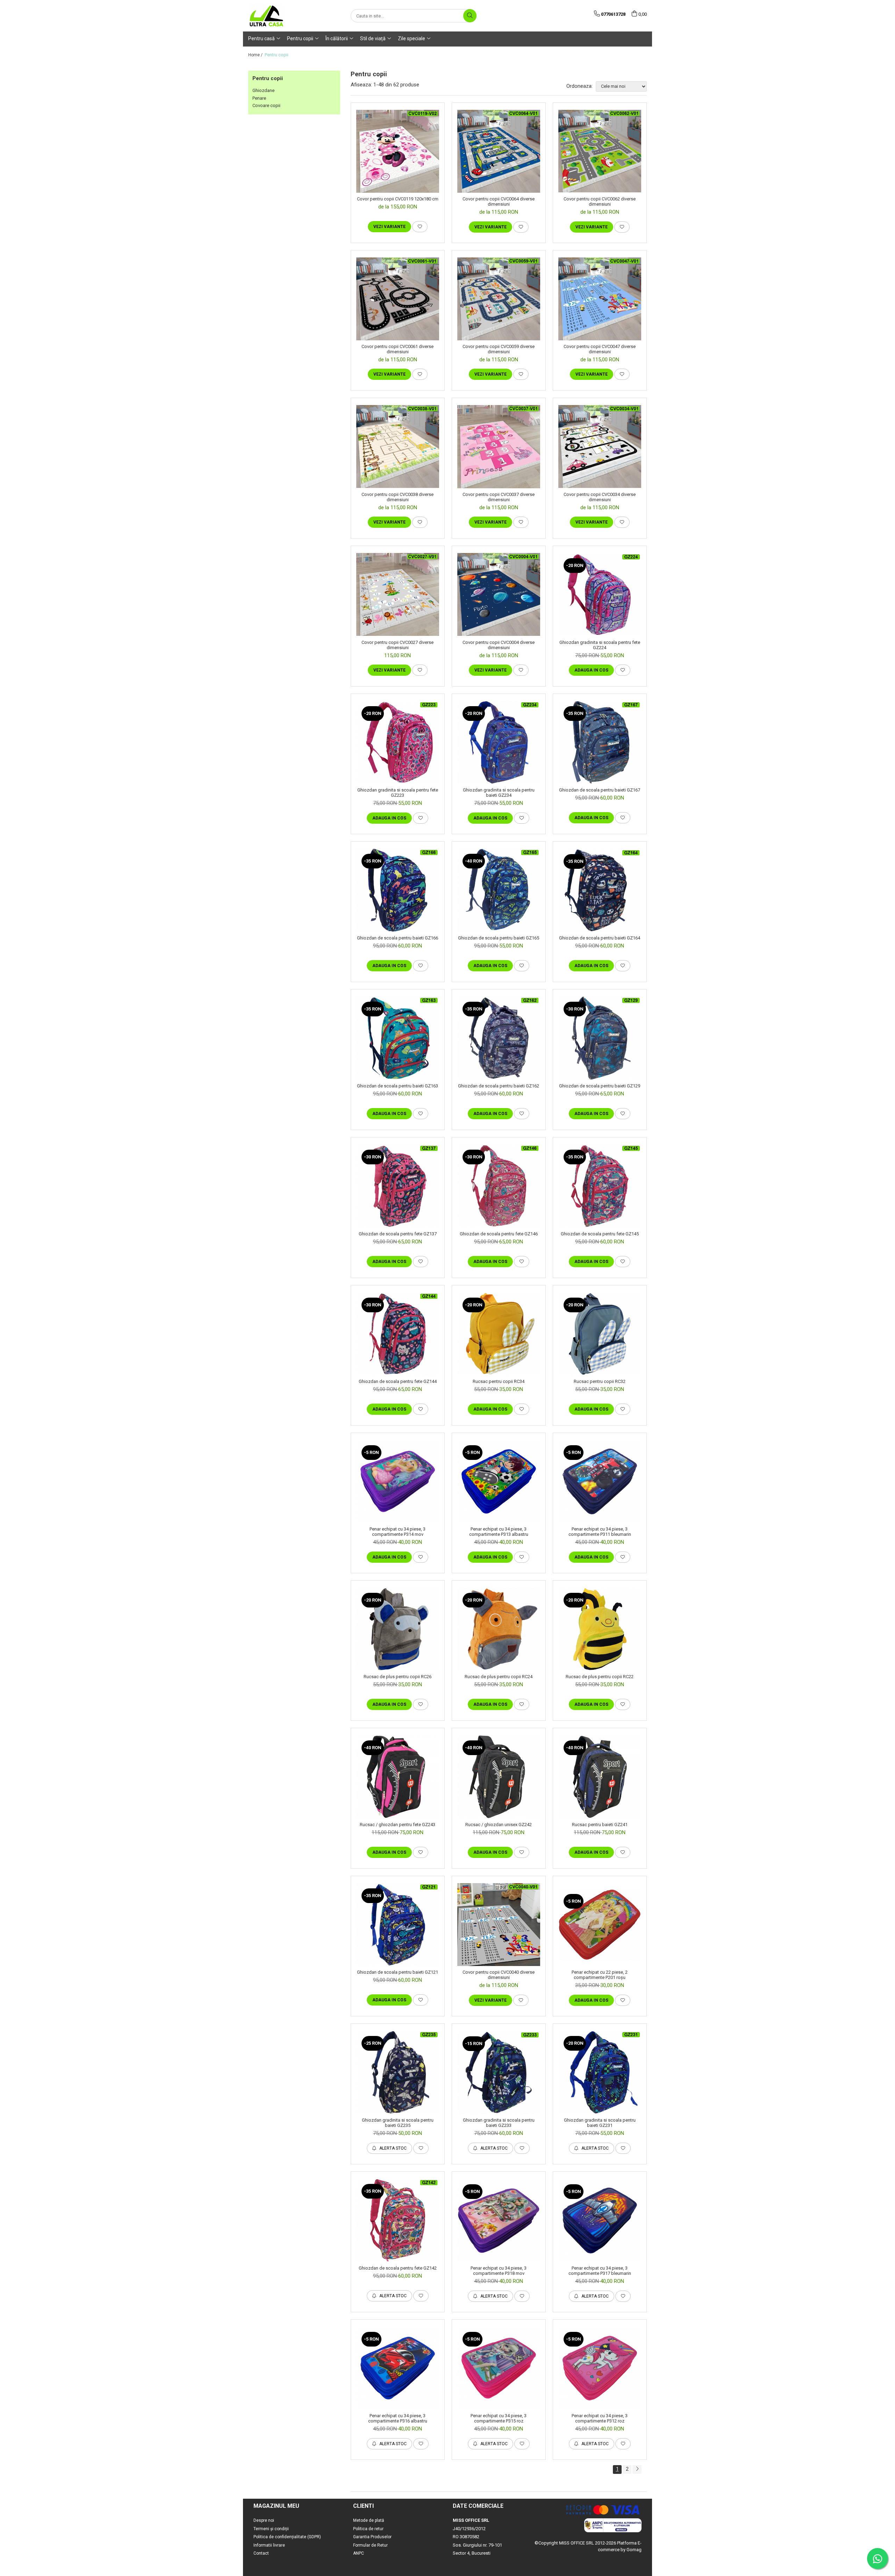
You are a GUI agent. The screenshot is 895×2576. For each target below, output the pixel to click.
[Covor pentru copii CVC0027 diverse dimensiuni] (398, 594)
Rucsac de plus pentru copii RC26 (398, 1677)
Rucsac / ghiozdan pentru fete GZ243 (398, 1825)
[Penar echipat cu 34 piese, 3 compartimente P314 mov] (398, 1481)
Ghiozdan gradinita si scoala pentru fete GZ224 (600, 645)
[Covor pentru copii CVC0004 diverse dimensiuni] (499, 594)
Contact (261, 2553)
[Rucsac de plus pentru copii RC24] (499, 1629)
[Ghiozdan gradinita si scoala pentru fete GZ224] (600, 595)
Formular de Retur (370, 2545)
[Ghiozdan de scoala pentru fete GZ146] (499, 1186)
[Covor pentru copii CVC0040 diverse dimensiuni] (499, 1925)
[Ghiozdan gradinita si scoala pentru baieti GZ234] (499, 742)
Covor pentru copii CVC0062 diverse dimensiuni (600, 201)
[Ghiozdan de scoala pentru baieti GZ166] (398, 890)
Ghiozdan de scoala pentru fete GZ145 (600, 1234)
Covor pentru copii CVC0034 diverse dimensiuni (600, 497)
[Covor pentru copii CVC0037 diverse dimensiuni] (499, 447)
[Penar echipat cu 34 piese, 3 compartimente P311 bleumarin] (600, 1481)
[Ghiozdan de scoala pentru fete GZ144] (398, 1334)
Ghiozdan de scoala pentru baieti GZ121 (398, 1972)
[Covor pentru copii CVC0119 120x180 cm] (398, 151)
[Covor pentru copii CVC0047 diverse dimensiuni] (600, 299)
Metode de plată (369, 2520)
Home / (256, 55)
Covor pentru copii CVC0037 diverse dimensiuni (499, 497)
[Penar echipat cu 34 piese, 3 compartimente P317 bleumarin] (600, 2220)
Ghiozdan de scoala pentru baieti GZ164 (600, 938)
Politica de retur (368, 2529)
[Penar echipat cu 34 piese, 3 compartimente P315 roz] (499, 2368)
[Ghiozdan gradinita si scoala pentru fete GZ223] (398, 742)
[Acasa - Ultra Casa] (283, 16)
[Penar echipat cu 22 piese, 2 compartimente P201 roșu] (600, 1925)
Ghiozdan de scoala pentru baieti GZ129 (600, 1086)
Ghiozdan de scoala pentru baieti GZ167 (600, 790)
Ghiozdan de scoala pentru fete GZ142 (398, 2268)
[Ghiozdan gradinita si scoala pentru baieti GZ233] (499, 2073)
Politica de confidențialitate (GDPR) (287, 2537)
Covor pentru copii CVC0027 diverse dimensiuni (398, 645)
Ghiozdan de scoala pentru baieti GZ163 (398, 1086)
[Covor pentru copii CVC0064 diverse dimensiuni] (499, 151)
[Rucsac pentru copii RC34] (499, 1334)
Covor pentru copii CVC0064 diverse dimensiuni (499, 201)
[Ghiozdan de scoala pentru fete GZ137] (398, 1186)
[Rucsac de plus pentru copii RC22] (600, 1629)
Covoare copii (266, 105)
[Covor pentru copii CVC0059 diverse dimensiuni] (499, 299)
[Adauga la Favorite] (420, 227)
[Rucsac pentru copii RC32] (600, 1334)
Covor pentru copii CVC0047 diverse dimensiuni (600, 349)
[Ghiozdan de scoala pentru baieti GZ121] (398, 1925)
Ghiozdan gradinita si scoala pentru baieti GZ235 (398, 2123)
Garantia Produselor (372, 2537)
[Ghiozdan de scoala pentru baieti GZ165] (499, 890)
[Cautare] (470, 16)
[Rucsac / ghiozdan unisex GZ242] (499, 1777)
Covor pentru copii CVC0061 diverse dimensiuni (398, 349)
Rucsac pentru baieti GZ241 (600, 1825)
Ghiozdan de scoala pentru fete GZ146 (499, 1234)
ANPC (359, 2553)
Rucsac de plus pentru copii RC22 (600, 1677)
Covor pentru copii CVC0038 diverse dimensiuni (398, 497)
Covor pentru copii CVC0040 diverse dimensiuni (499, 1975)
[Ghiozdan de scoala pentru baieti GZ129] (600, 1038)
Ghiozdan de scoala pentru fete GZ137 (398, 1234)
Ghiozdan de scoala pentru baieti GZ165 (499, 938)
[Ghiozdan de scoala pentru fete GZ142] (398, 2220)
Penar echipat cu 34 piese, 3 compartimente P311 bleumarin (600, 1532)
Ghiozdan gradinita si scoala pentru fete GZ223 (398, 793)
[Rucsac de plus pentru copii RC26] (398, 1629)
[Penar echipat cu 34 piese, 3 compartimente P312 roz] (600, 2368)
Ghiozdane (263, 90)
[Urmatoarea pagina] (637, 2469)
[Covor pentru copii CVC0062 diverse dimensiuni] (600, 151)
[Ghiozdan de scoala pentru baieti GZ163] (398, 1038)
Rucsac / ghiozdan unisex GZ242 (499, 1825)
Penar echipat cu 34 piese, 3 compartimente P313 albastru (499, 1532)
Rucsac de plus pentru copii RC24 (499, 1677)
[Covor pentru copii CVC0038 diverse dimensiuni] (398, 446)
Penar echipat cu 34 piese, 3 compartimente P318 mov (499, 2271)
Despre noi (264, 2520)
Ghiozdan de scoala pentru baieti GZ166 (398, 938)
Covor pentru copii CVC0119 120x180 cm (398, 199)
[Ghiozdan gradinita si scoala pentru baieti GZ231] (600, 2072)
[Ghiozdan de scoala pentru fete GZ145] (600, 1186)
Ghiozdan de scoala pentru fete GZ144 (398, 1381)
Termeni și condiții (271, 2529)
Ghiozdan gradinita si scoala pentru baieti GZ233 (499, 2123)
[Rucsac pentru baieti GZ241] (600, 1777)
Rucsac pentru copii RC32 (600, 1381)
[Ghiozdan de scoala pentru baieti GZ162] (499, 1038)
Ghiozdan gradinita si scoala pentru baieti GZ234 (499, 793)
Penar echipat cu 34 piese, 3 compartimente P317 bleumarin (600, 2271)
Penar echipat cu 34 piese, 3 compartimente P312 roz (600, 2418)
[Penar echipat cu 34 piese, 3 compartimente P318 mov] (499, 2220)
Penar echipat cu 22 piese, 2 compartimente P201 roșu (600, 1975)
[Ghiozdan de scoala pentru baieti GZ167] (600, 743)
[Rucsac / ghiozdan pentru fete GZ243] (398, 1777)
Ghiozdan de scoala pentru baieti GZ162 (499, 1086)
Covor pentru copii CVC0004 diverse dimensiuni (499, 645)
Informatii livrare (269, 2545)
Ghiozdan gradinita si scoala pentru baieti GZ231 (600, 2123)
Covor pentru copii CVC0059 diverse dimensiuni (499, 349)
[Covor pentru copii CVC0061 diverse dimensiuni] (398, 299)
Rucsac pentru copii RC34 (499, 1381)
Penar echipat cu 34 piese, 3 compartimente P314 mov (398, 1532)
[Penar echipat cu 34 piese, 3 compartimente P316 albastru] (398, 2368)
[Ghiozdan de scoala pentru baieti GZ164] (600, 890)
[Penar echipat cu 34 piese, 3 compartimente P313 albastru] (499, 1481)
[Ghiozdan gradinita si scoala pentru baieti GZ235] (398, 2072)
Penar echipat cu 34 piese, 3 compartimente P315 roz (499, 2418)
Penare (259, 98)
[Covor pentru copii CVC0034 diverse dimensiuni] (600, 446)
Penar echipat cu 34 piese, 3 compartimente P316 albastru (398, 2418)
